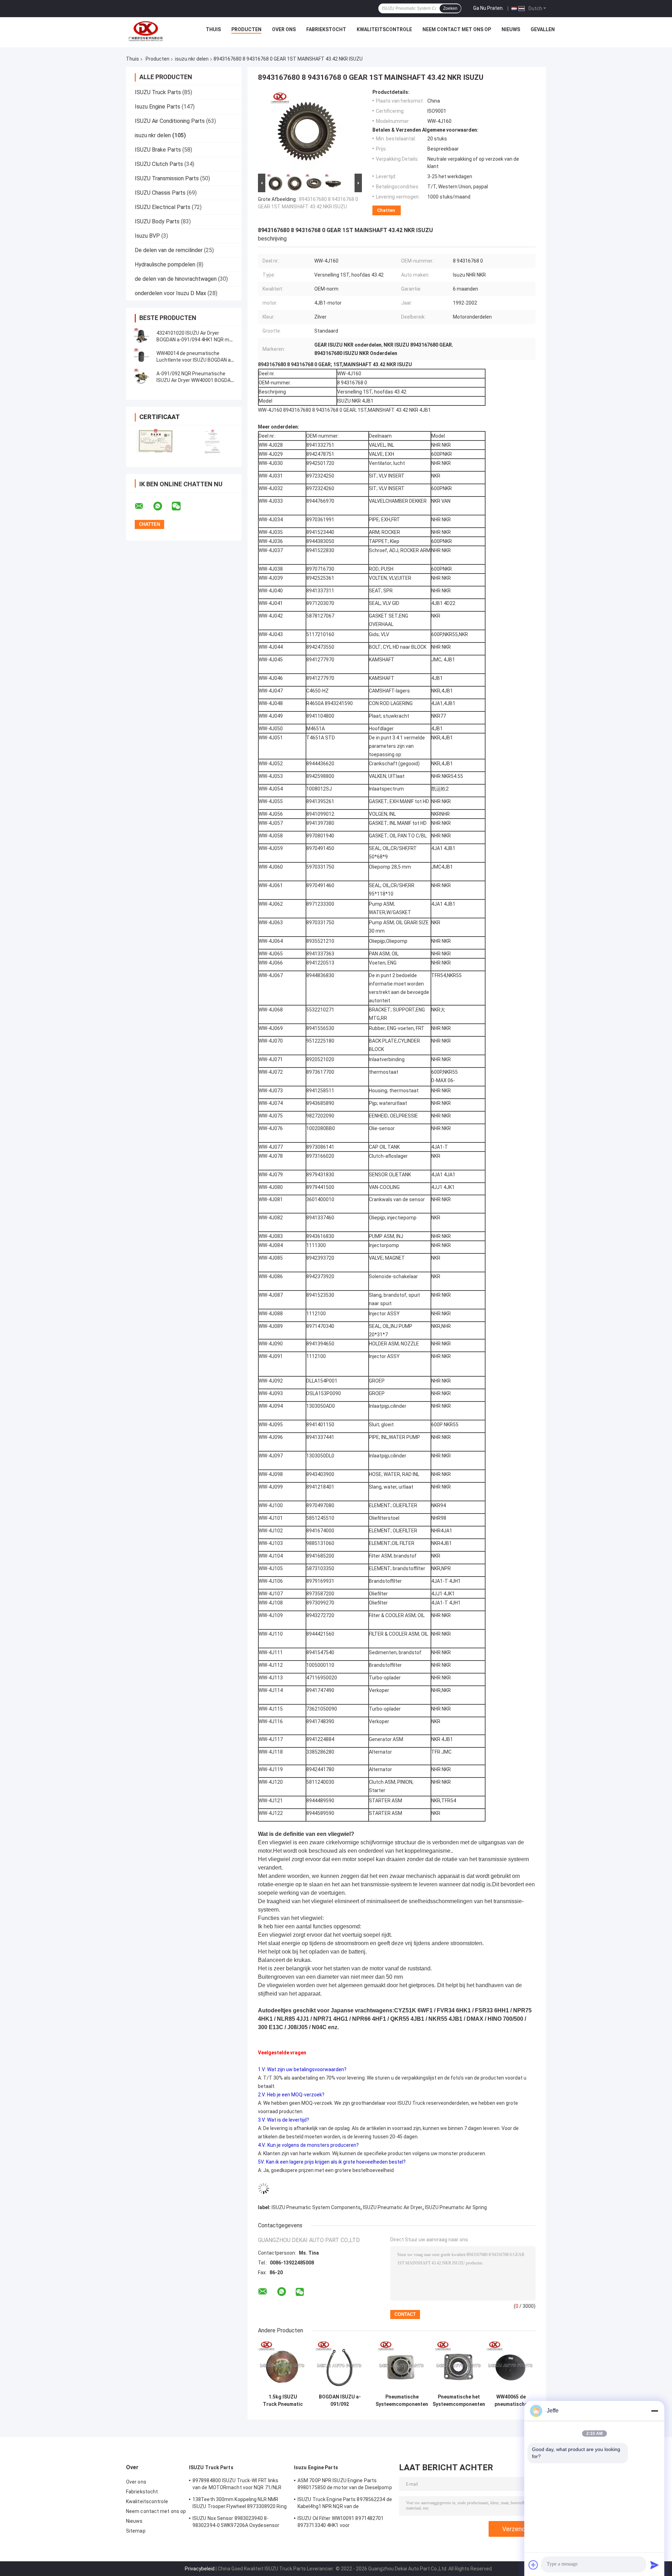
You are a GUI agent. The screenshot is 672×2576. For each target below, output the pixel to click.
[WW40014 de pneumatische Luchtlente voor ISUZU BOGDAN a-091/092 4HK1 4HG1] (142, 357)
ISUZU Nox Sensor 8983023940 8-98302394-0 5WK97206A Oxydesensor (236, 2522)
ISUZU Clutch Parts (159, 164)
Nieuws (511, 29)
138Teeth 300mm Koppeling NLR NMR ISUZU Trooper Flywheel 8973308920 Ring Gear (240, 2504)
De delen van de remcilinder (169, 250)
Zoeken (450, 8)
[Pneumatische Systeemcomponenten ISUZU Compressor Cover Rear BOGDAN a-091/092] (402, 2366)
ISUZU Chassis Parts (160, 193)
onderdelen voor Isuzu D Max (170, 293)
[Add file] (533, 2565)
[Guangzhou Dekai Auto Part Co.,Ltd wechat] (181, 506)
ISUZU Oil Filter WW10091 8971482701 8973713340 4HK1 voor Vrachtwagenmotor (341, 2523)
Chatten (386, 210)
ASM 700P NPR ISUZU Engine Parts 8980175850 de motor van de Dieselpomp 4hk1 (345, 2485)
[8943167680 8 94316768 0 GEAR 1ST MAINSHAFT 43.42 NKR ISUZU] (307, 131)
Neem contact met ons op (457, 29)
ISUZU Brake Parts (158, 150)
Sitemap (136, 2531)
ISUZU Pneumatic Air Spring (456, 2207)
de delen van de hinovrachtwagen (176, 279)
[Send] (654, 2565)
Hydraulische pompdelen (165, 264)
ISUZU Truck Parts (158, 92)
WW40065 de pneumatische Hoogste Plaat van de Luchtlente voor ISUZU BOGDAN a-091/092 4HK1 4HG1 (511, 2401)
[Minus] (654, 2411)
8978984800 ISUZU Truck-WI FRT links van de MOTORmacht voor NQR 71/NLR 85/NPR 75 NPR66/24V (237, 2485)
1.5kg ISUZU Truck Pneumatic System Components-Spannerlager (283, 2401)
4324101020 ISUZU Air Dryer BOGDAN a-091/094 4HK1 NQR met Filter (195, 340)
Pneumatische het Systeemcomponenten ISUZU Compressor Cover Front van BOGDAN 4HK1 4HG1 (459, 2401)
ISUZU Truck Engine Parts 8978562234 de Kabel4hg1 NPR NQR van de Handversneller (345, 2504)
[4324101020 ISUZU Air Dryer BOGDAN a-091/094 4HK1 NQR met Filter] (142, 336)
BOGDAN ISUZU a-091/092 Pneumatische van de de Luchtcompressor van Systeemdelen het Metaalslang (340, 2401)
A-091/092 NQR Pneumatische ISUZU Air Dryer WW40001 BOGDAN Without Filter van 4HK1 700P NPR (195, 380)
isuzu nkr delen (192, 59)
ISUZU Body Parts (157, 221)
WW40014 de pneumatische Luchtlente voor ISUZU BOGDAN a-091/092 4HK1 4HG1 (194, 360)
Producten (246, 29)
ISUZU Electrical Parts (163, 207)
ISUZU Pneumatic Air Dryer (393, 2207)
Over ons (284, 29)
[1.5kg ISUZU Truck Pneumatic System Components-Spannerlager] (283, 2366)
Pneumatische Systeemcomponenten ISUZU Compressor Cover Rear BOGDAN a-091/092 (402, 2401)
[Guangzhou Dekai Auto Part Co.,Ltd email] (143, 506)
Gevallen (543, 29)
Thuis (213, 29)
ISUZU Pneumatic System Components (316, 2207)
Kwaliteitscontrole (384, 29)
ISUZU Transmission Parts (167, 178)
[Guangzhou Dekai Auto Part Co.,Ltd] (145, 31)
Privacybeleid (200, 2569)
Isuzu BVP (147, 236)
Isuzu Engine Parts (157, 107)
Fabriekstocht (326, 29)
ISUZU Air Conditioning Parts (170, 121)
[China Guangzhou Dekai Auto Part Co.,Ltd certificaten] (155, 442)
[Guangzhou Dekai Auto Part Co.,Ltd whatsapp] (162, 506)
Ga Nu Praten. (488, 8)
